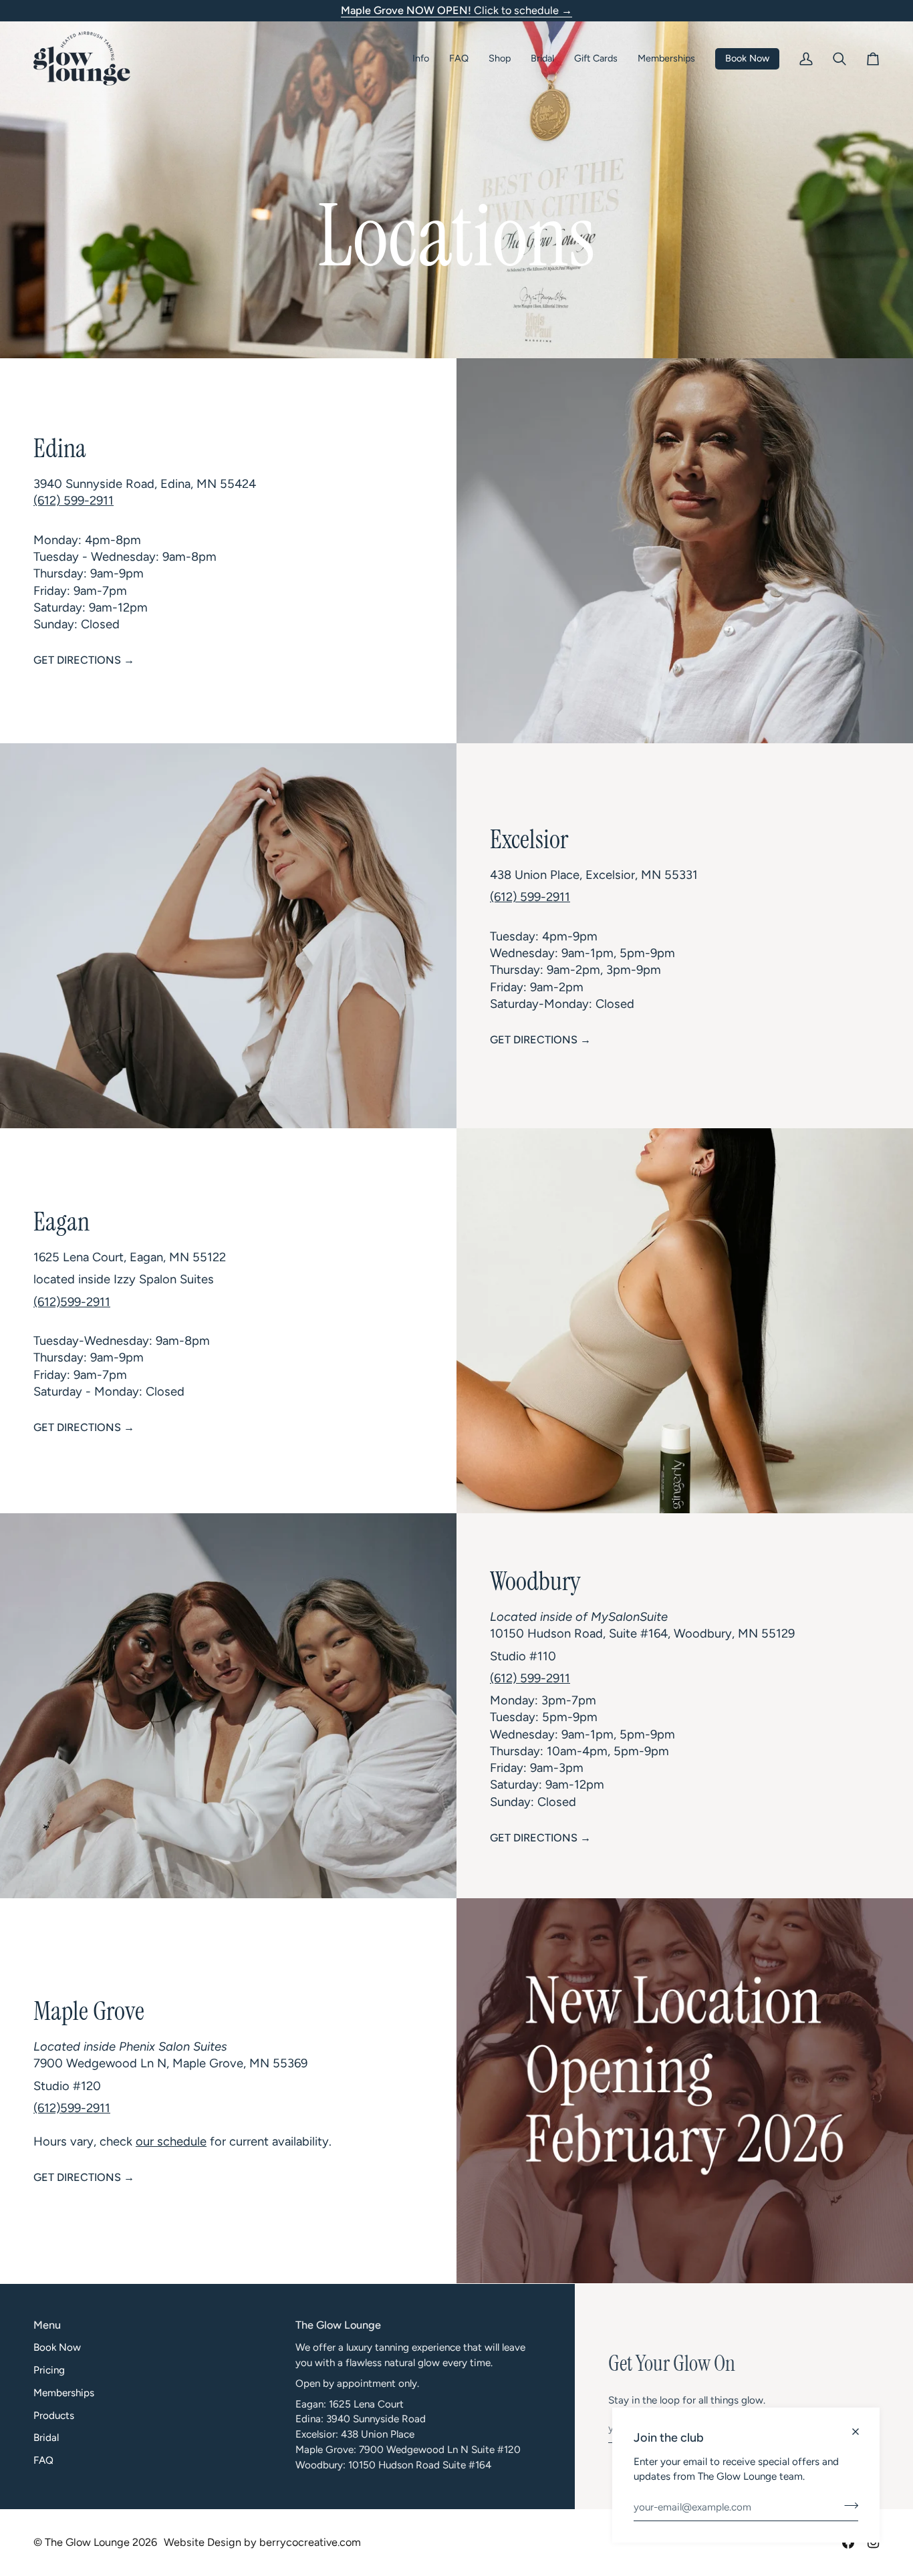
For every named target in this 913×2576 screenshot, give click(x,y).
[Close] (861, 2426)
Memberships (64, 2393)
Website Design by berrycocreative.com (262, 2542)
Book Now (57, 2347)
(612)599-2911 (72, 1301)
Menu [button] (47, 2325)
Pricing (49, 2370)
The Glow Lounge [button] (338, 2325)
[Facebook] (848, 2543)
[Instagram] (874, 2543)
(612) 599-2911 (74, 501)
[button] (421, 58)
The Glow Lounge (87, 2542)
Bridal (46, 2438)
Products (54, 2416)
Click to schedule (456, 10)
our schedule (171, 2142)
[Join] (847, 2505)
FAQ (43, 2460)
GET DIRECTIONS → (84, 660)
